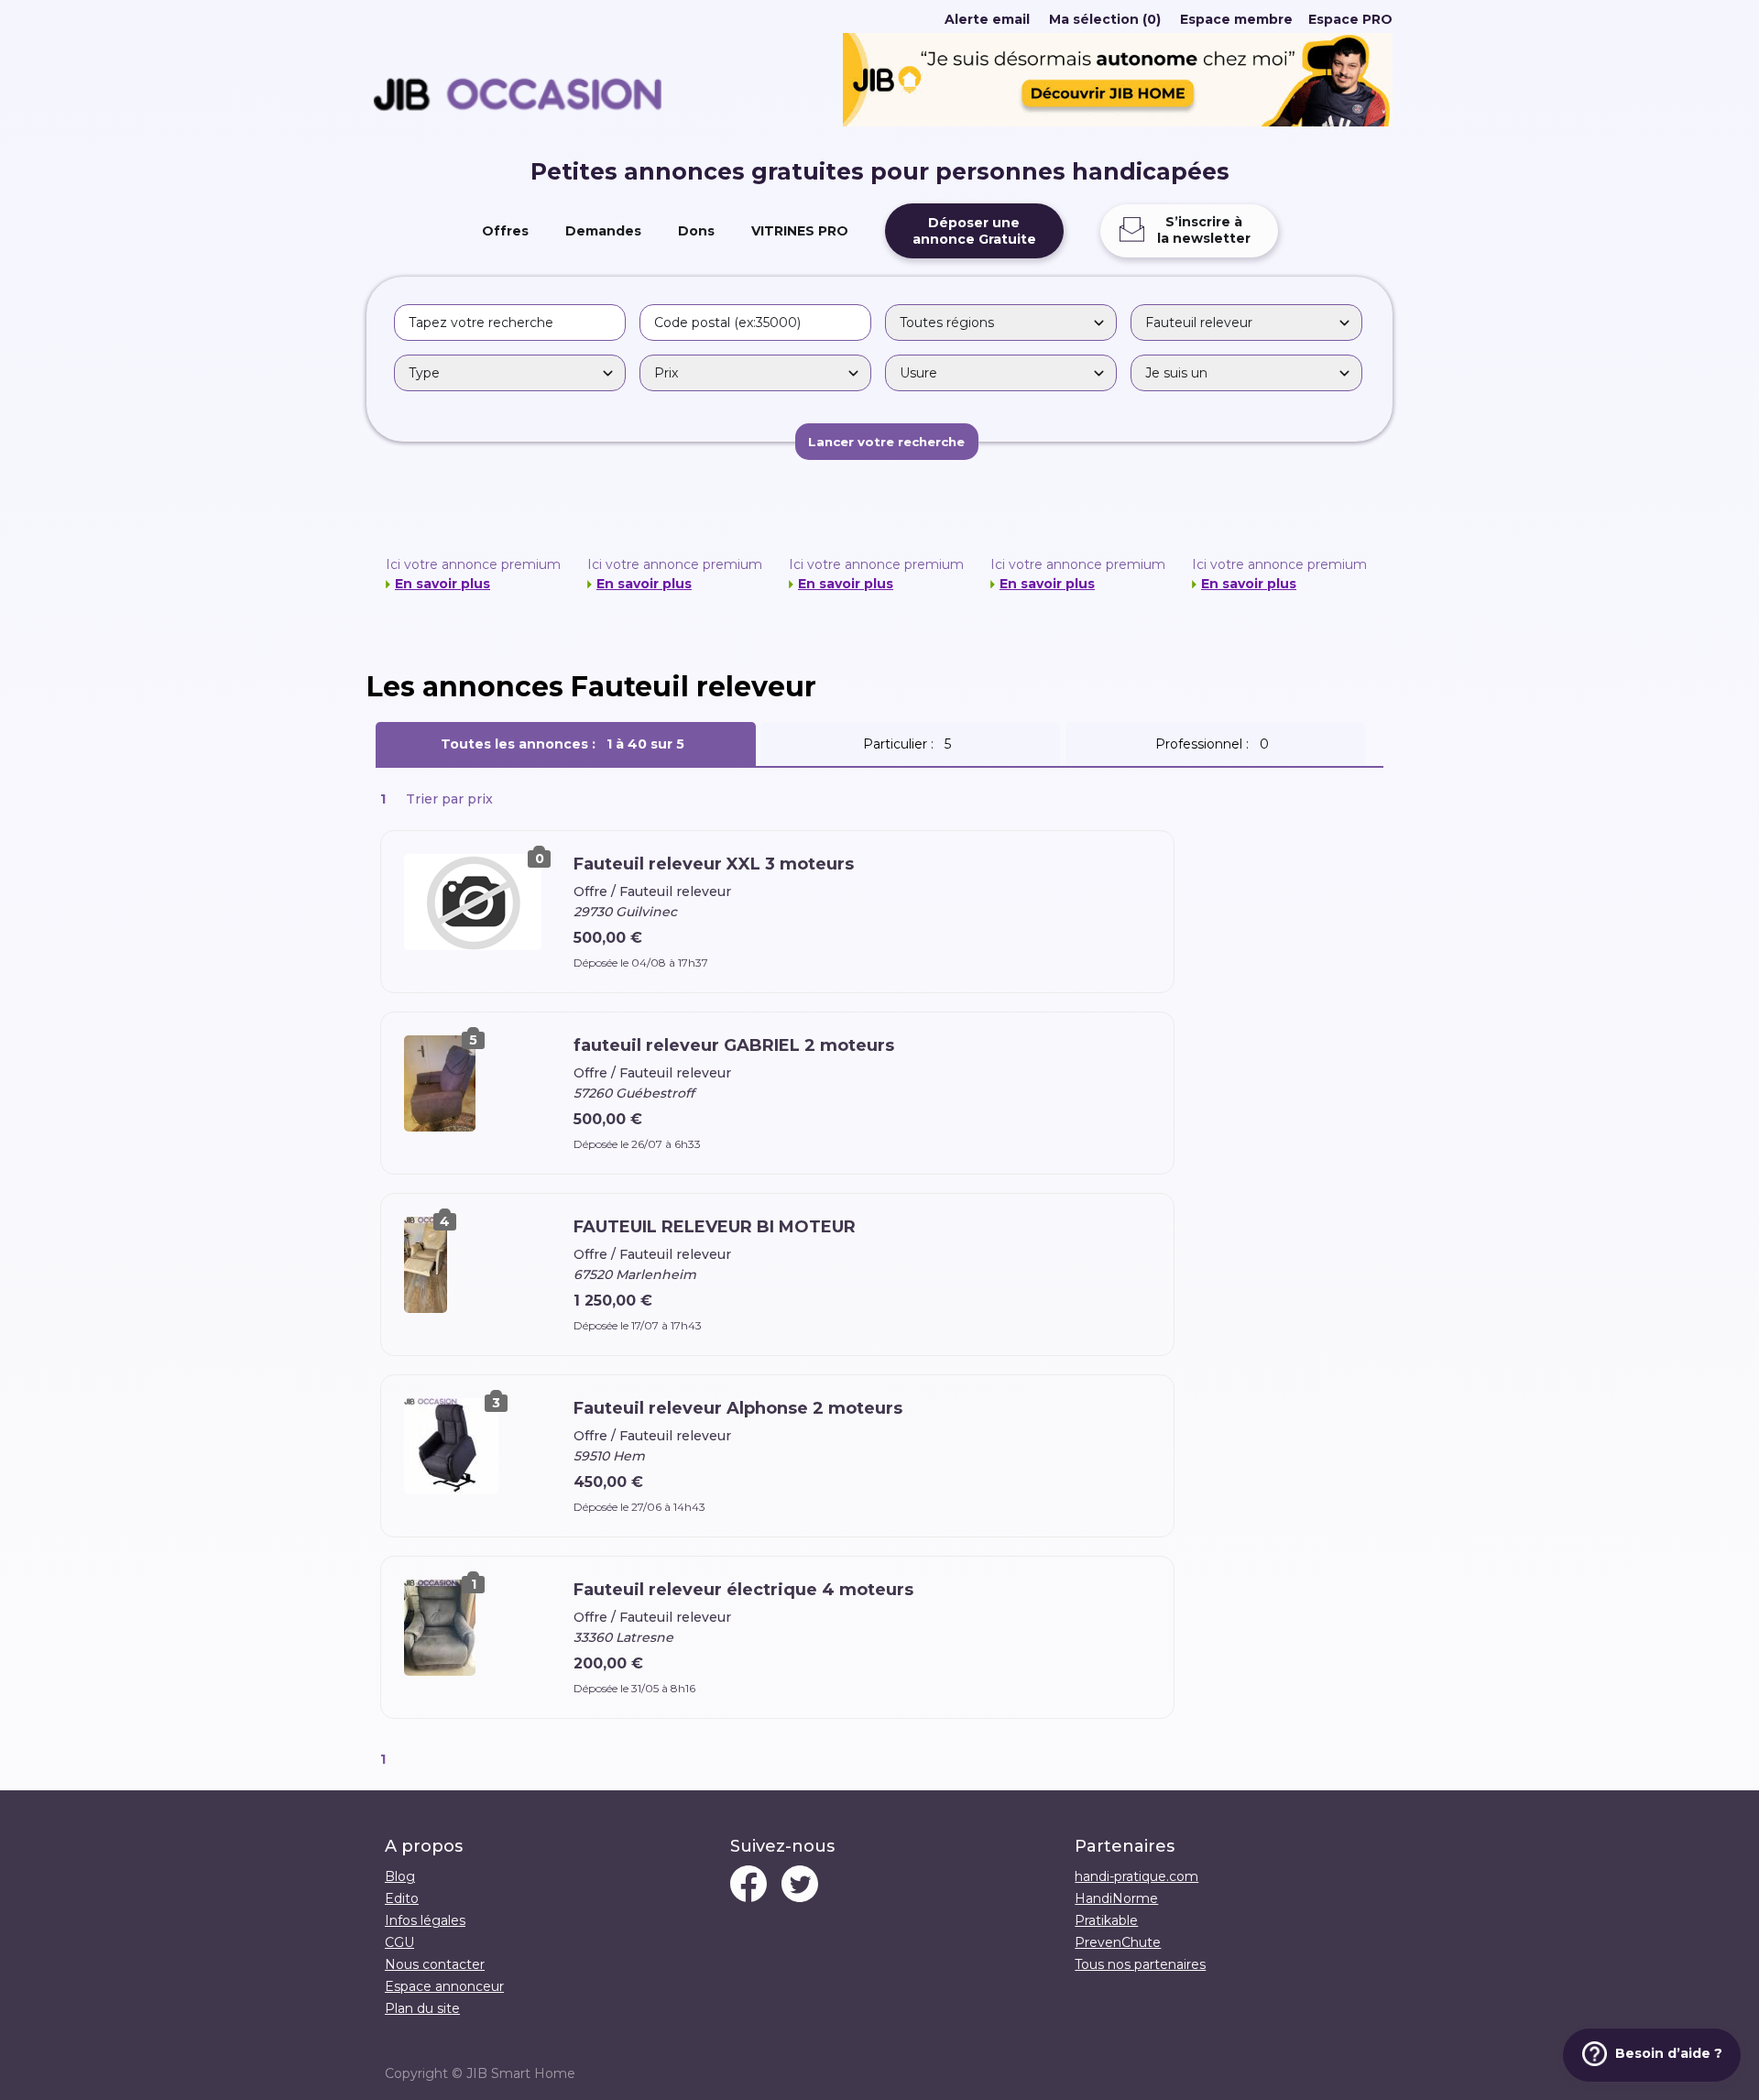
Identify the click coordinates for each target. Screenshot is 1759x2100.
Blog (400, 1876)
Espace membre (1236, 19)
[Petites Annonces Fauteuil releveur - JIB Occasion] (518, 149)
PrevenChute (1118, 1942)
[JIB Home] (1118, 122)
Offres (505, 231)
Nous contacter (435, 1964)
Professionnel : (1216, 744)
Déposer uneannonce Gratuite (974, 231)
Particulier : (911, 744)
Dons (696, 231)
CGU (399, 1942)
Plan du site (422, 2008)
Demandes (603, 231)
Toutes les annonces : (566, 744)
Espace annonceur (444, 1986)
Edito (402, 1898)
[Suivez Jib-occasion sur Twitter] (800, 1886)
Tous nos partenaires (1140, 1964)
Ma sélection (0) (1105, 19)
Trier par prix (449, 799)
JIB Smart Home (521, 2073)
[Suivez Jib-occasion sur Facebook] (748, 1886)
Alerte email (987, 19)
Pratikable (1106, 1920)
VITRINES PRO (800, 231)
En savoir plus (442, 584)
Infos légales (425, 1920)
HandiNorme (1116, 1898)
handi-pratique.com (1136, 1876)
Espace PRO (1350, 19)
